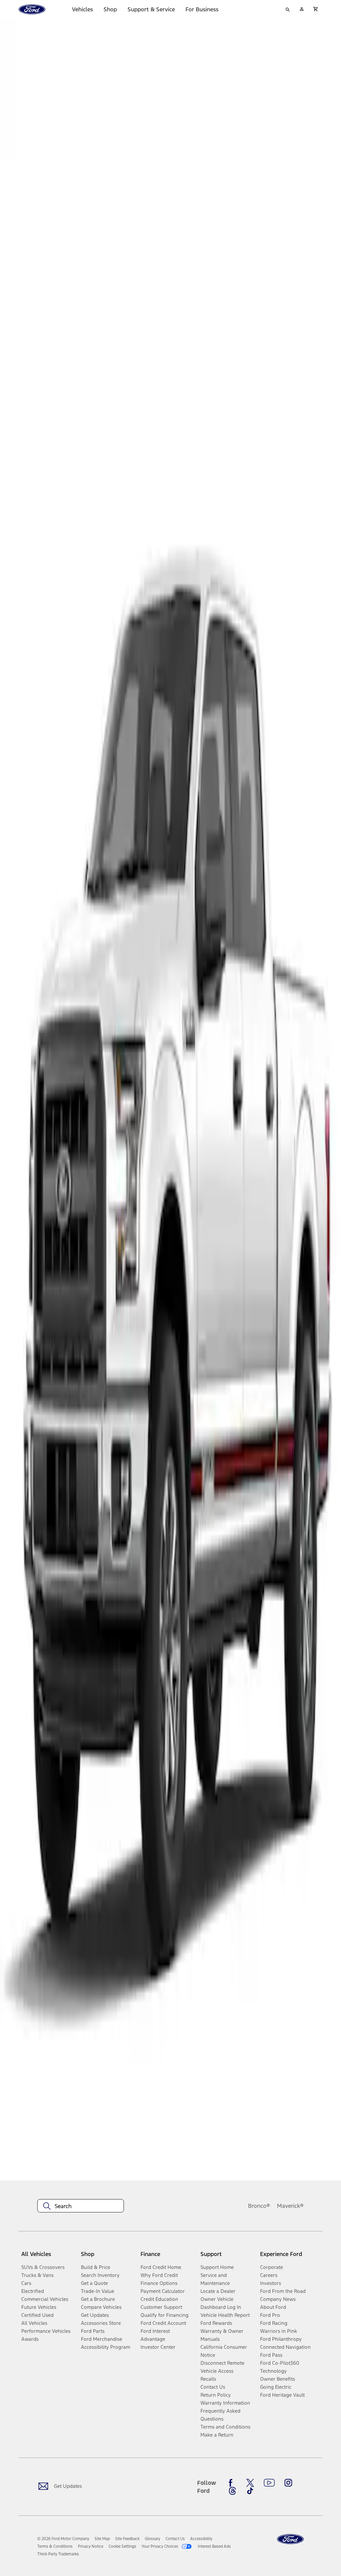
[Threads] (232, 2491)
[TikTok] (250, 2491)
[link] (102, 2539)
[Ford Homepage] (290, 2539)
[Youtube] (269, 2483)
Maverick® (290, 2206)
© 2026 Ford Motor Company (63, 2539)
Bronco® (259, 2206)
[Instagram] (288, 2483)
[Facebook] (232, 2483)
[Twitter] (250, 2483)
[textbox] (81, 2206)
